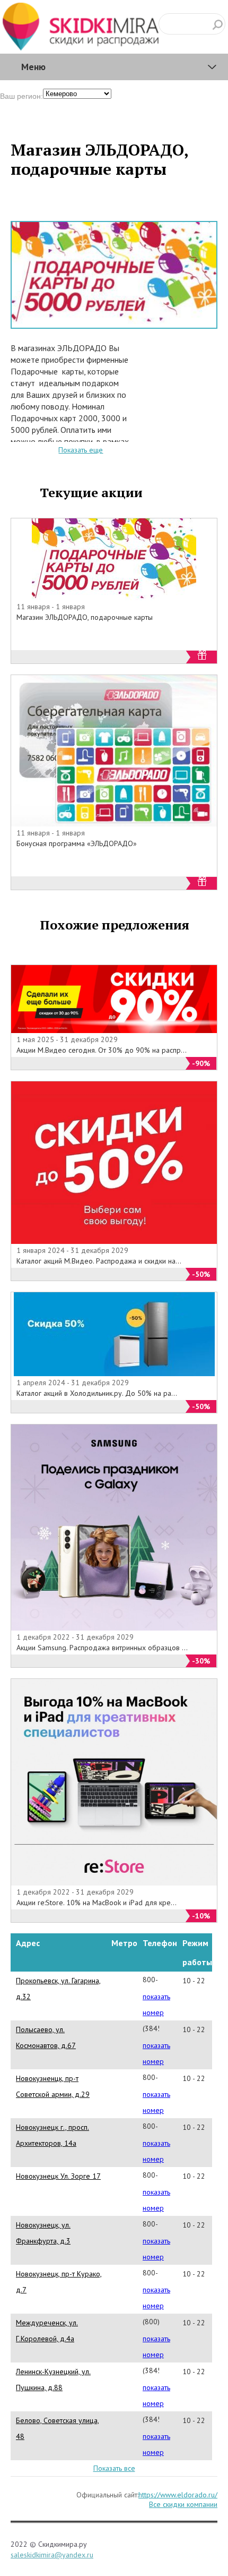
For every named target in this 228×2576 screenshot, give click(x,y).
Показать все (114, 2468)
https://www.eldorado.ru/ (178, 2495)
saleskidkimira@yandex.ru (52, 2555)
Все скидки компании (183, 2504)
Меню (33, 67)
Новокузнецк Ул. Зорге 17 (58, 2176)
